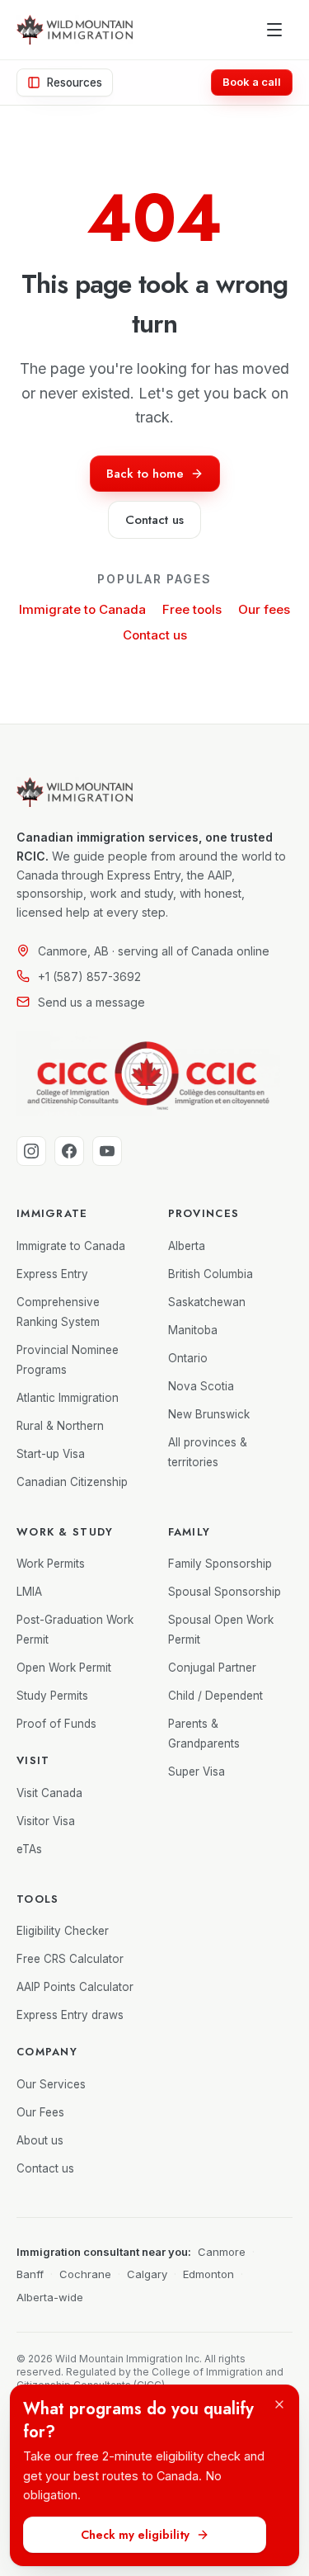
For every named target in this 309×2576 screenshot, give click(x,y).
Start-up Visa (51, 1454)
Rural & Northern (60, 1426)
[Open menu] (274, 30)
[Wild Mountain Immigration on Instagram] (31, 1151)
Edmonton (208, 2274)
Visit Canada (49, 1793)
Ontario (188, 1358)
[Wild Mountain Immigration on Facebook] (69, 1151)
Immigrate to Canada (82, 609)
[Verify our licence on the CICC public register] (148, 1073)
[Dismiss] (279, 2404)
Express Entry (52, 1274)
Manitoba (193, 1330)
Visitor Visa (46, 1821)
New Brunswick (209, 1414)
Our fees (264, 609)
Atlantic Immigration (68, 1398)
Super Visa (197, 1772)
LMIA (29, 1592)
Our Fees (40, 2112)
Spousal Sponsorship (225, 1592)
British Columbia (211, 1274)
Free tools (192, 609)
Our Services (51, 2084)
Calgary (147, 2274)
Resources (75, 83)
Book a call (252, 82)
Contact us (155, 635)
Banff (30, 2274)
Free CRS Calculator (70, 1959)
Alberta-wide (50, 2297)
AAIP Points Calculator (75, 1987)
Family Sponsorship (220, 1564)
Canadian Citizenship (72, 1482)
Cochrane (85, 2274)
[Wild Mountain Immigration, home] (75, 30)
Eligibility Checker (63, 1931)
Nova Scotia (201, 1386)
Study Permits (52, 1696)
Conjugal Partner (212, 1668)
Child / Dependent (215, 1696)
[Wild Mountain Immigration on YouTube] (107, 1151)
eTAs (29, 1849)
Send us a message (91, 1002)
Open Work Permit (64, 1668)
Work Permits (51, 1564)
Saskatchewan (207, 1302)
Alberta (187, 1246)
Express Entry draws (70, 2015)
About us (40, 2140)
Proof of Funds (56, 1724)
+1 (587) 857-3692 (89, 977)
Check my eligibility (135, 2535)
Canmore (222, 2252)
